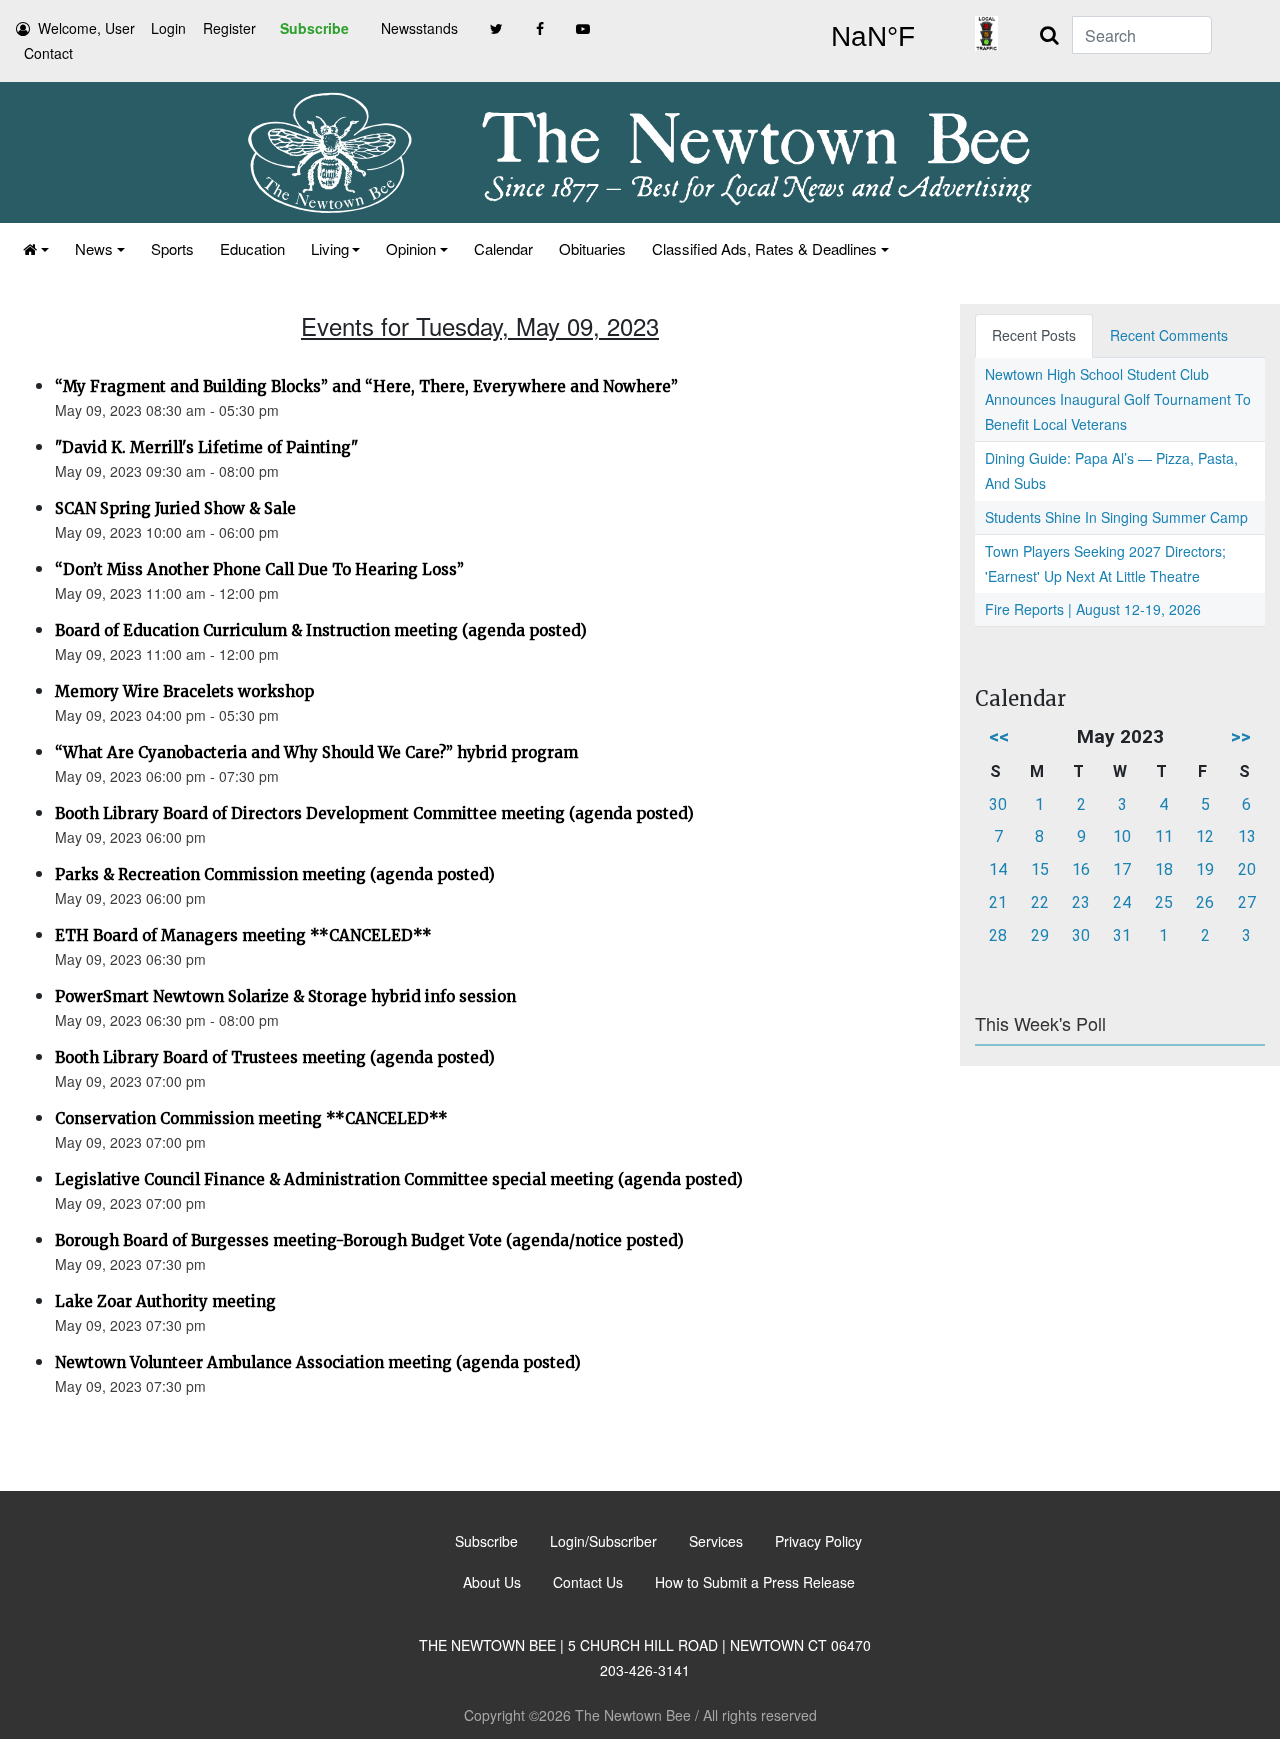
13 (1247, 836)
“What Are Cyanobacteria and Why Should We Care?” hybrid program (316, 752)
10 (1122, 836)
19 (1205, 869)
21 (998, 902)
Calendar (503, 248)
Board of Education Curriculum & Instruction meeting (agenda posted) (321, 630)
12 (1205, 836)
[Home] (36, 248)
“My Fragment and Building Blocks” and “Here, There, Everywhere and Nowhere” (366, 386)
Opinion (411, 248)
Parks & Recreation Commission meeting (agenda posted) (275, 874)
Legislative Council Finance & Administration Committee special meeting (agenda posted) (399, 1179)
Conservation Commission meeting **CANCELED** (251, 1118)
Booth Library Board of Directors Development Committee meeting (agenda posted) (374, 813)
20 (1247, 869)
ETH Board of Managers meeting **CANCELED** (243, 935)
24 (1122, 902)
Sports (172, 248)
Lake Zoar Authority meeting (165, 1301)
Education (252, 248)
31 (1122, 935)
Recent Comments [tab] (1169, 335)
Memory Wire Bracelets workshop (184, 691)
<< (999, 736)
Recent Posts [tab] (1034, 335)
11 (1164, 836)
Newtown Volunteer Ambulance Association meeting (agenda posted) (318, 1362)
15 (1040, 869)
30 (998, 804)
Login (168, 28)
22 (1040, 902)
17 (1122, 869)
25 (1164, 902)
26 (1205, 902)
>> (1241, 736)
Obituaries (592, 248)
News (94, 248)
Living (330, 248)
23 (1081, 902)
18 (1164, 869)
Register (229, 28)
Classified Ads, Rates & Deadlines (764, 248)
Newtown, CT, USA (872, 37)
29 (1040, 935)
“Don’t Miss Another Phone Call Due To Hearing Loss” (259, 569)
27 (1247, 902)
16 (1081, 869)
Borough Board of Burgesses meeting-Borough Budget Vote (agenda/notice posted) (369, 1240)
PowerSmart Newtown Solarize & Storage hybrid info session (285, 996)
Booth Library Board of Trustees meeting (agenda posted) (275, 1057)
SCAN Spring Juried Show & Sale (175, 508)
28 (998, 935)
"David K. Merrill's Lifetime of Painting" (206, 447)
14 (998, 869)
